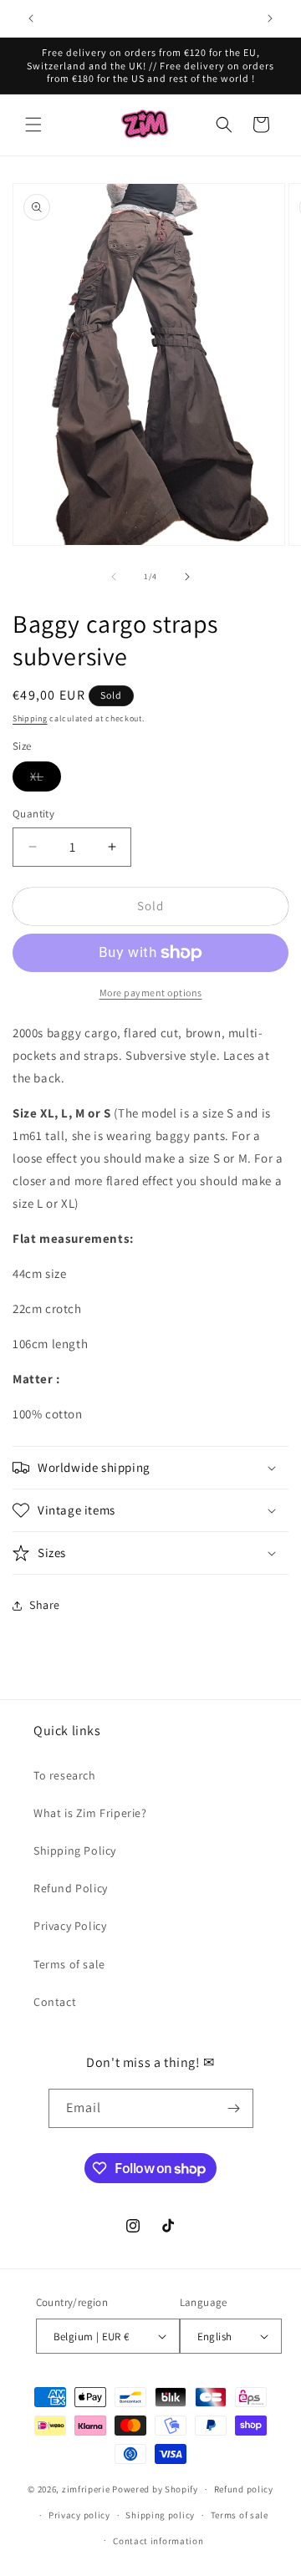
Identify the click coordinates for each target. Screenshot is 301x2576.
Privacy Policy (70, 1926)
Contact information (158, 2541)
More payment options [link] (151, 993)
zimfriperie (86, 2489)
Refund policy (244, 2489)
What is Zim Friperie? (90, 1813)
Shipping (30, 718)
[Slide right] (187, 577)
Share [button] (45, 1605)
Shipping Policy (75, 1851)
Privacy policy (79, 2515)
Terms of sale (69, 1964)
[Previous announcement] (31, 18)
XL (46, 780)
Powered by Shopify (155, 2489)
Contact (55, 2002)
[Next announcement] (270, 18)
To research (65, 1775)
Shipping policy (160, 2515)
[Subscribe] (234, 2108)
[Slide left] (114, 577)
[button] (33, 125)
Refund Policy (71, 1888)
